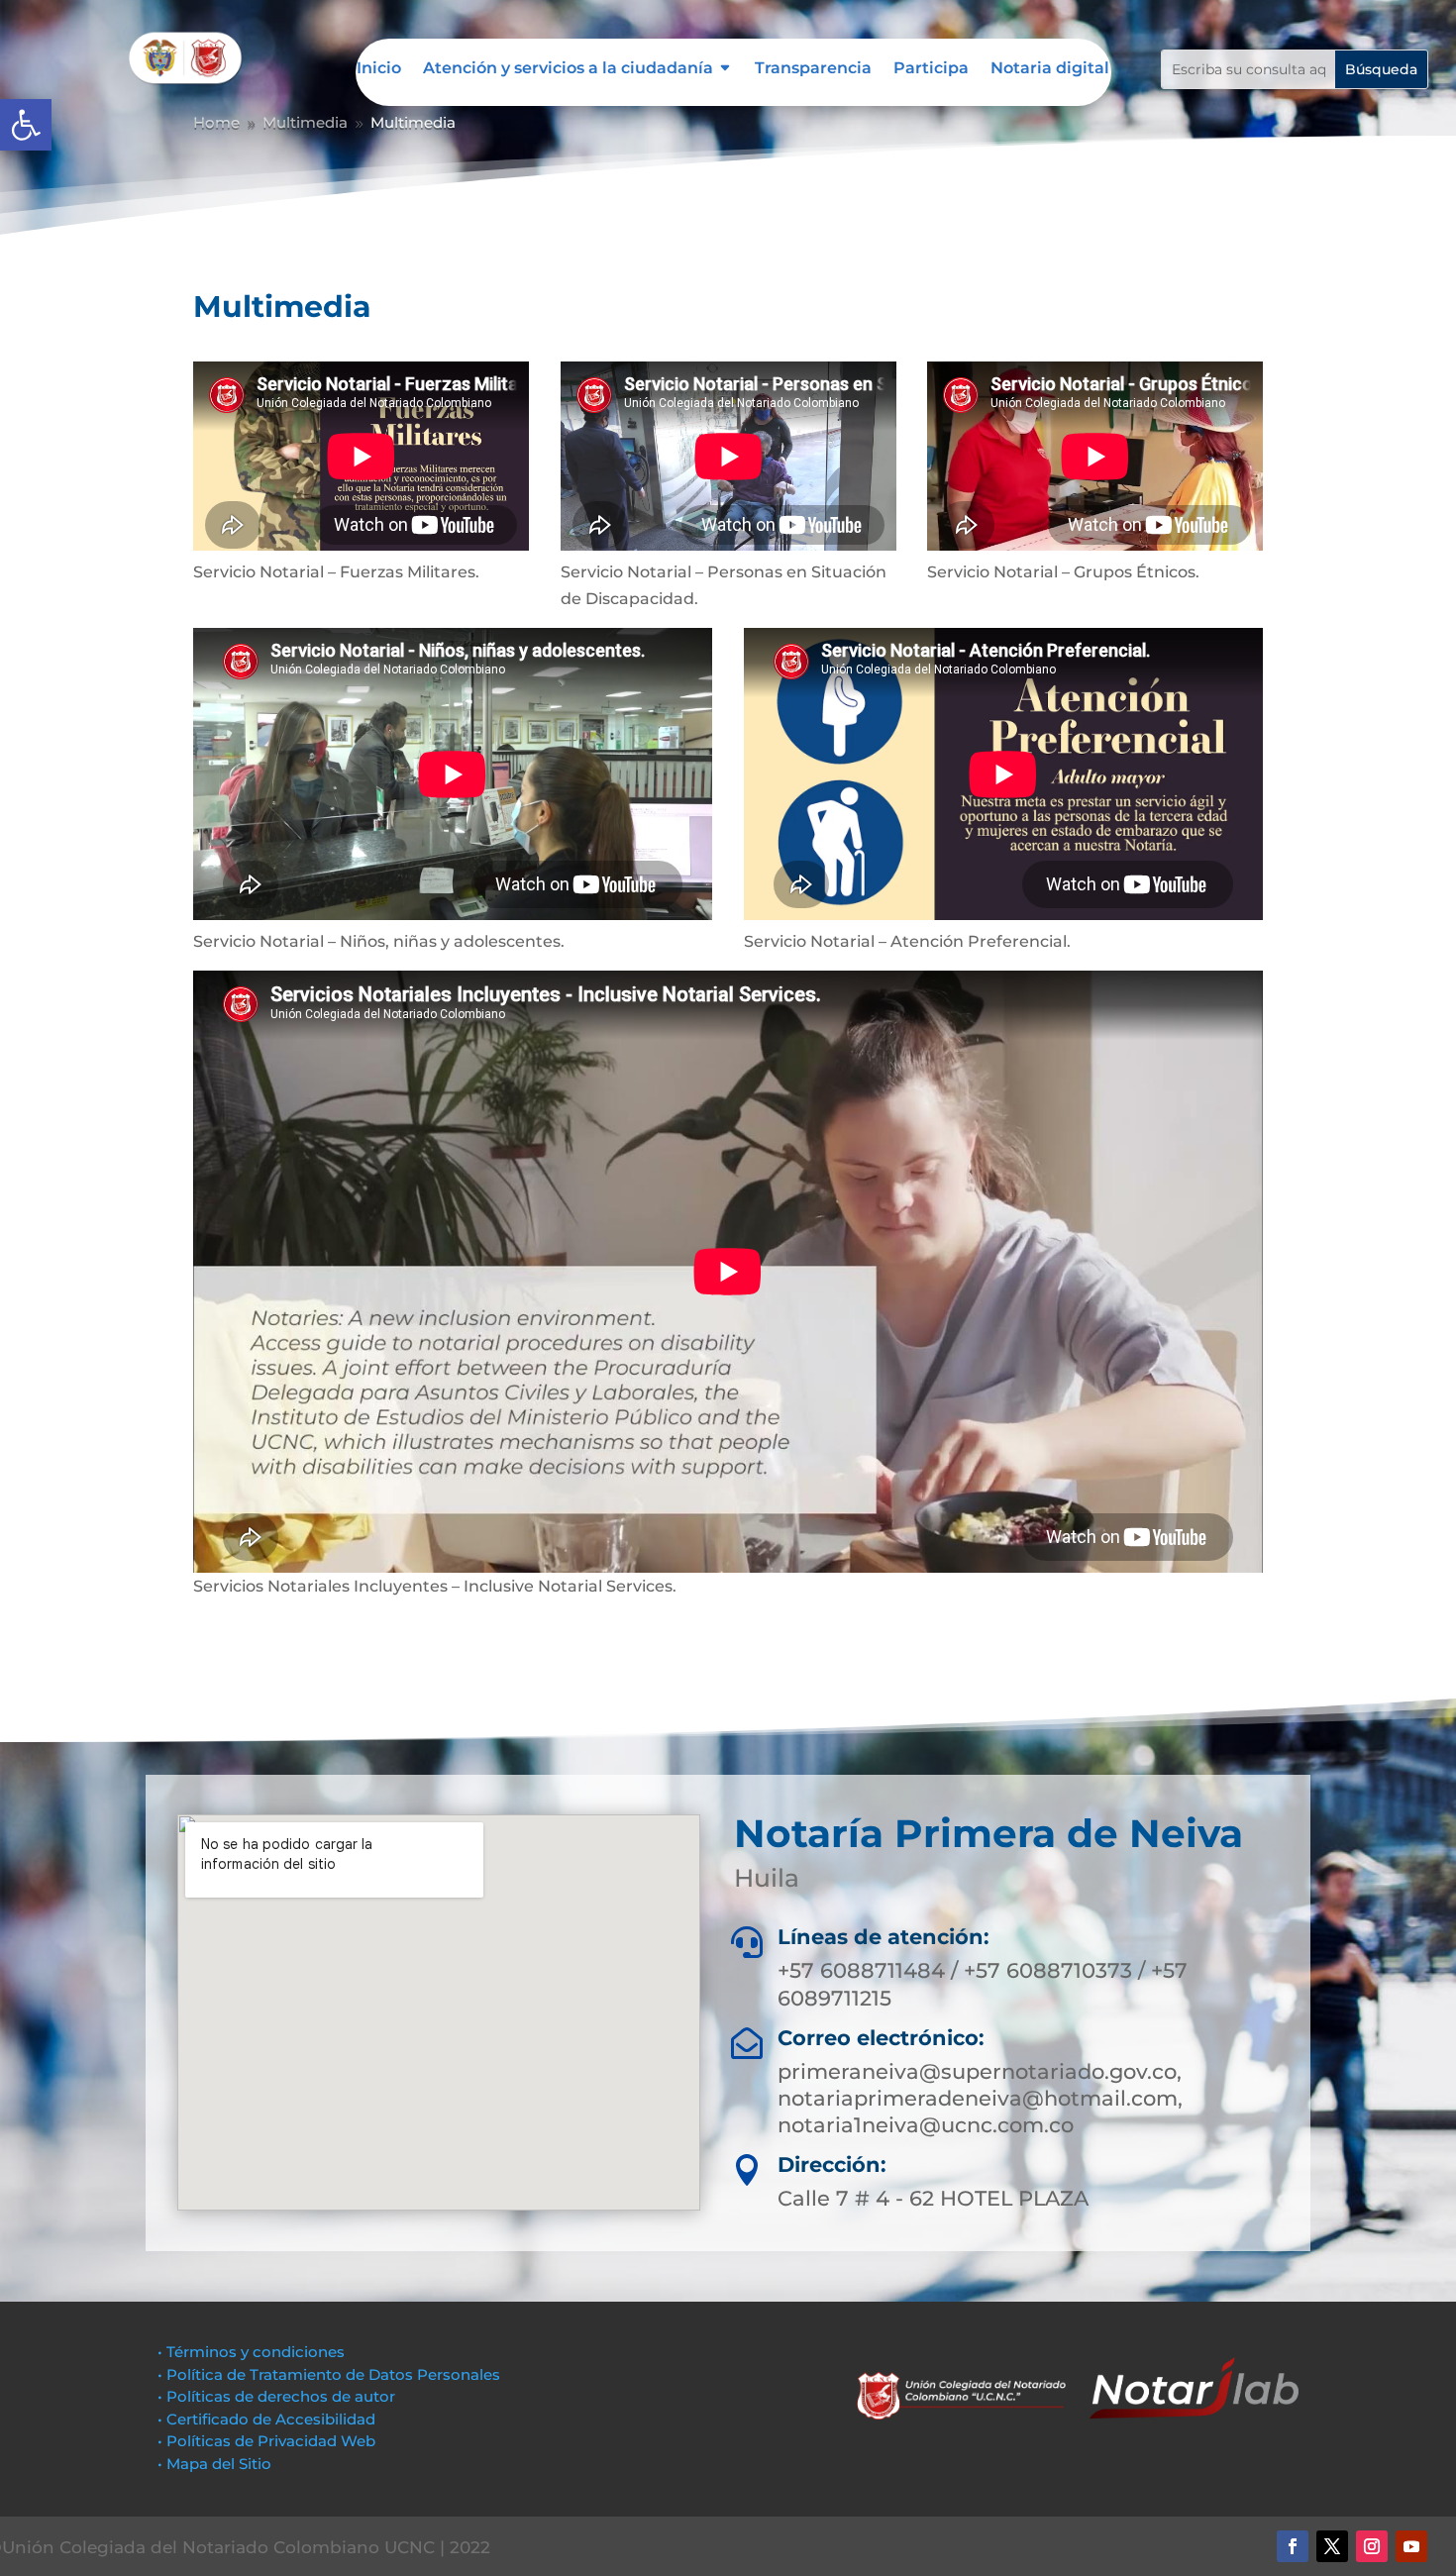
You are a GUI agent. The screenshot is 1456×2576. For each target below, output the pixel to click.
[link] (26, 125)
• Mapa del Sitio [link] (216, 2464)
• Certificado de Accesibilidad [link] (266, 2419)
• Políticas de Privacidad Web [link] (266, 2441)
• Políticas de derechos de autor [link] (276, 2396)
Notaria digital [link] (1050, 69)
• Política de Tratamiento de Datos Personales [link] (329, 2374)
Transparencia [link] (813, 69)
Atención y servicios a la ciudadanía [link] (568, 69)
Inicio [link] (379, 69)
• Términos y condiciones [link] (251, 2352)
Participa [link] (931, 69)
